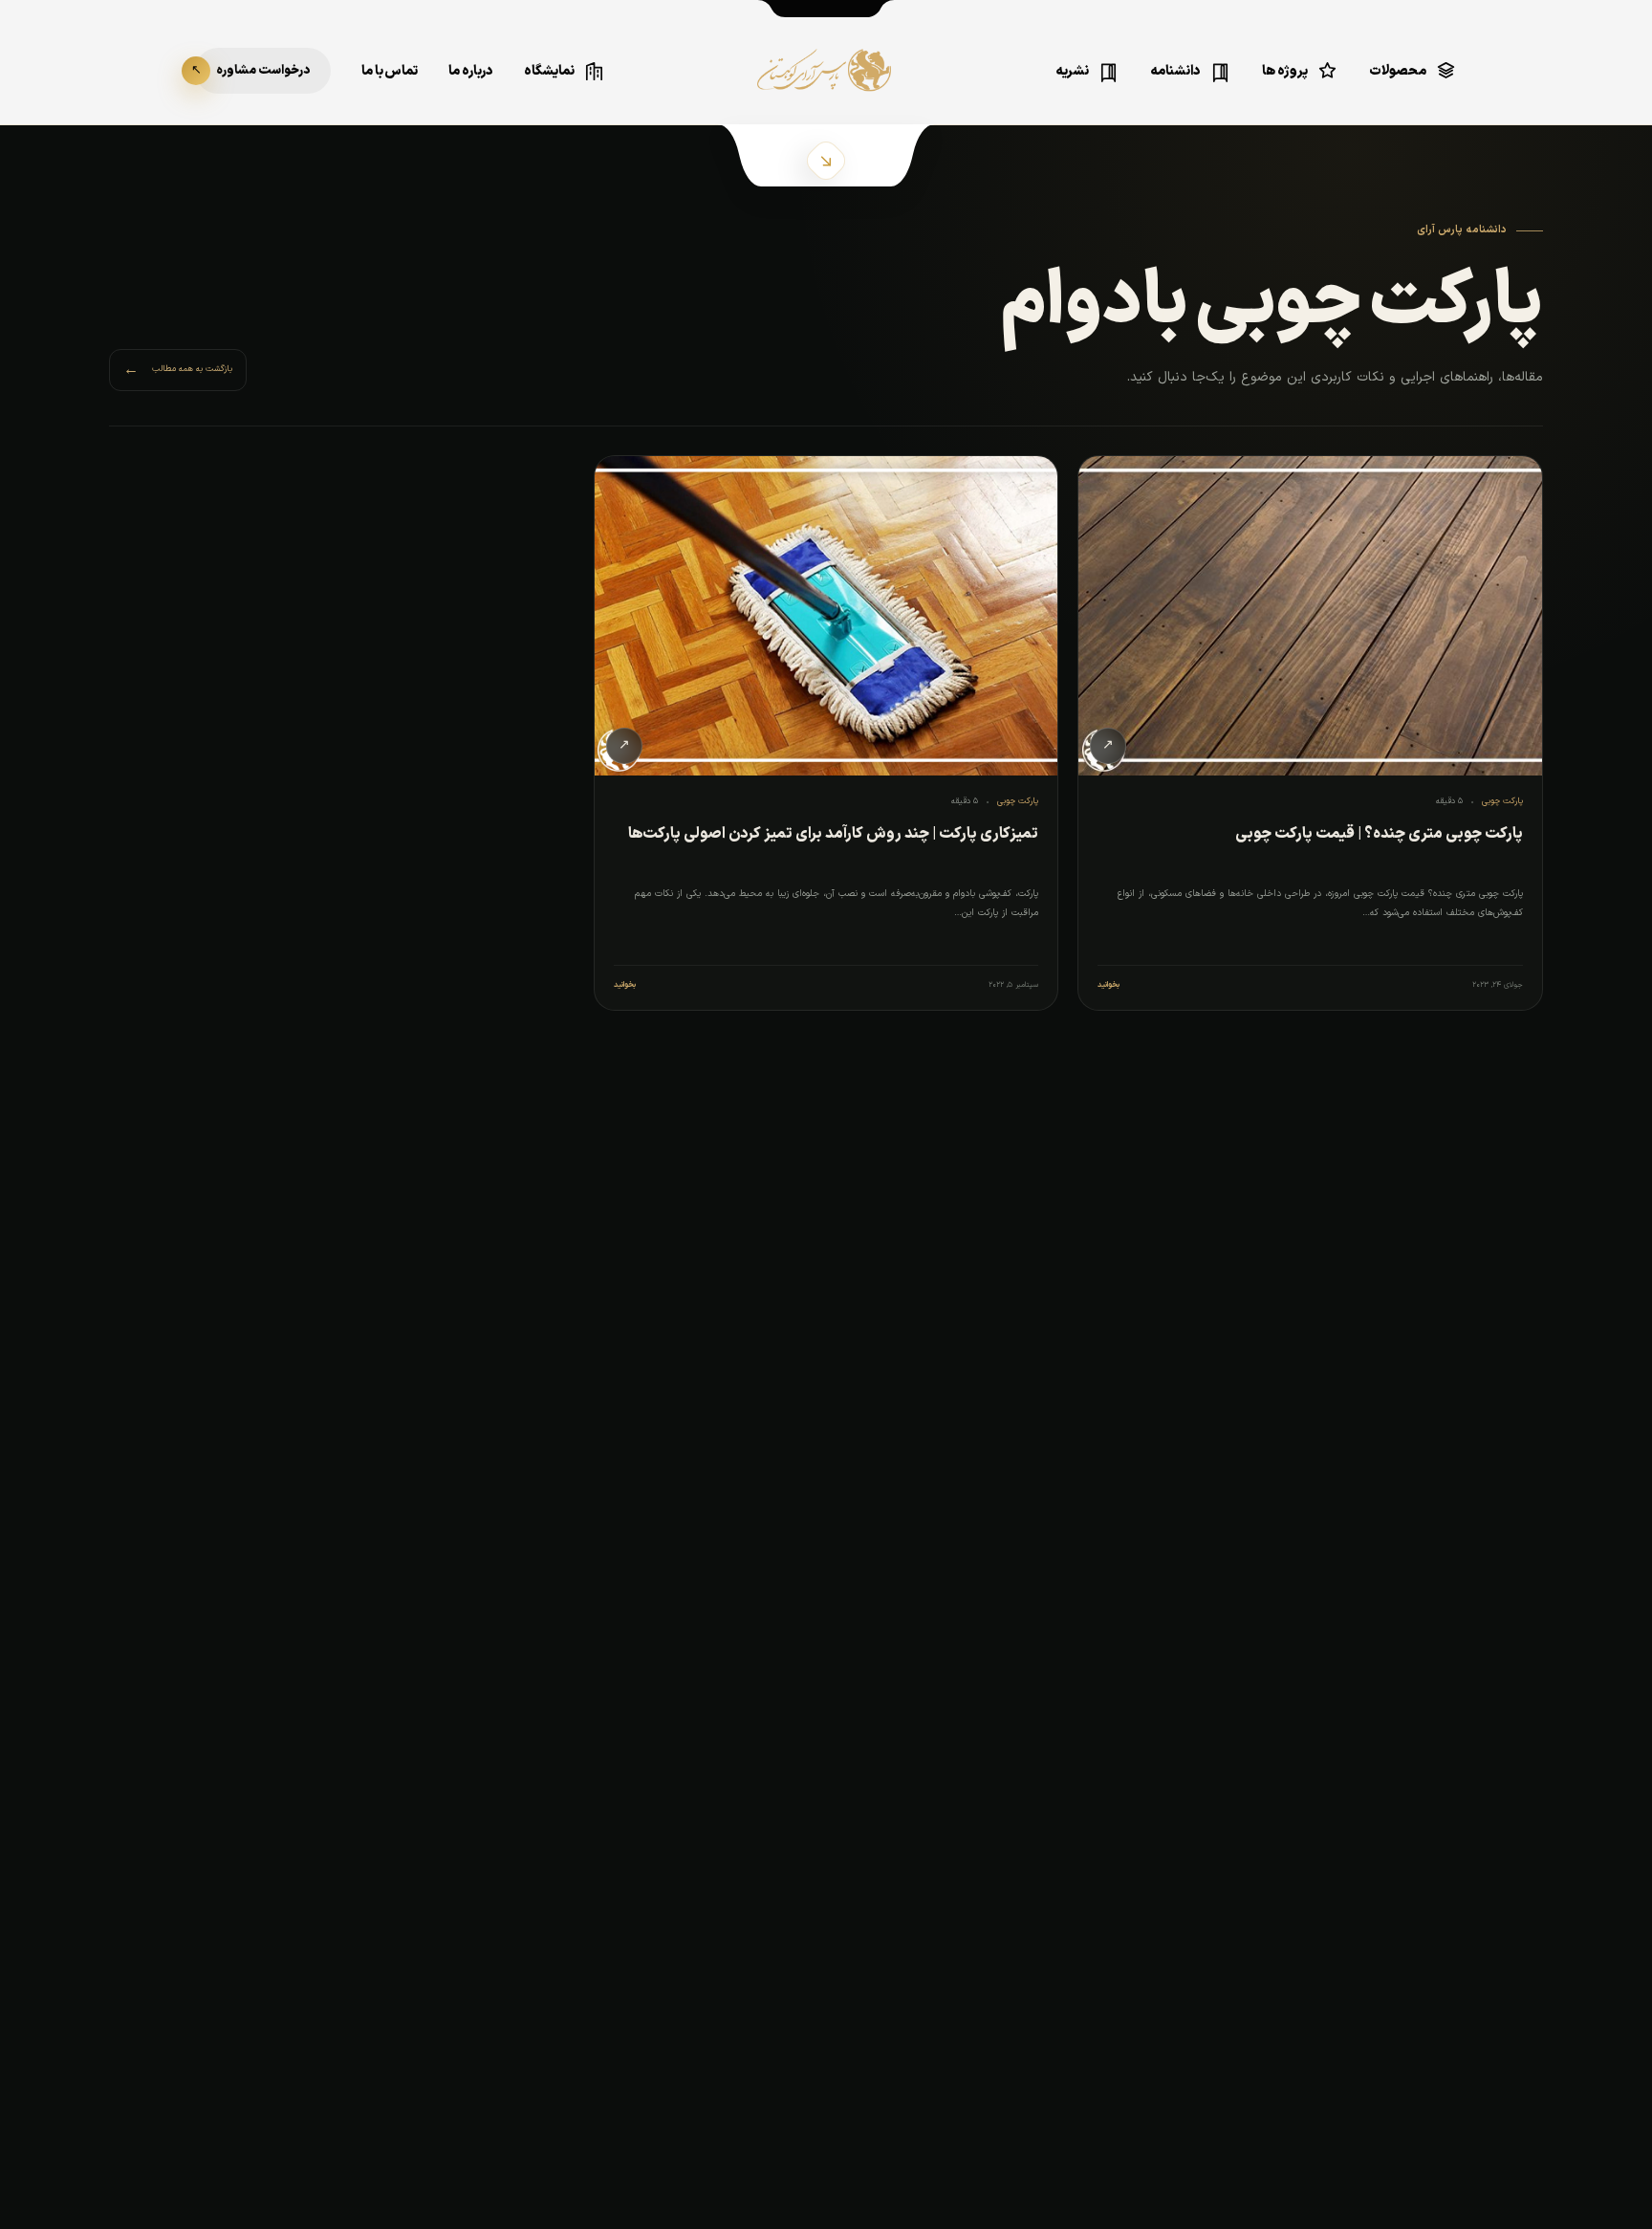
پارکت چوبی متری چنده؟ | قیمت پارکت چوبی (1379, 834)
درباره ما (471, 71)
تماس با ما (390, 71)
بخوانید (1109, 985)
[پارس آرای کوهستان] (826, 84)
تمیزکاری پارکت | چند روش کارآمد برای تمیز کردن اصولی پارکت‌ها (833, 834)
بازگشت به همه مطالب (178, 370)
